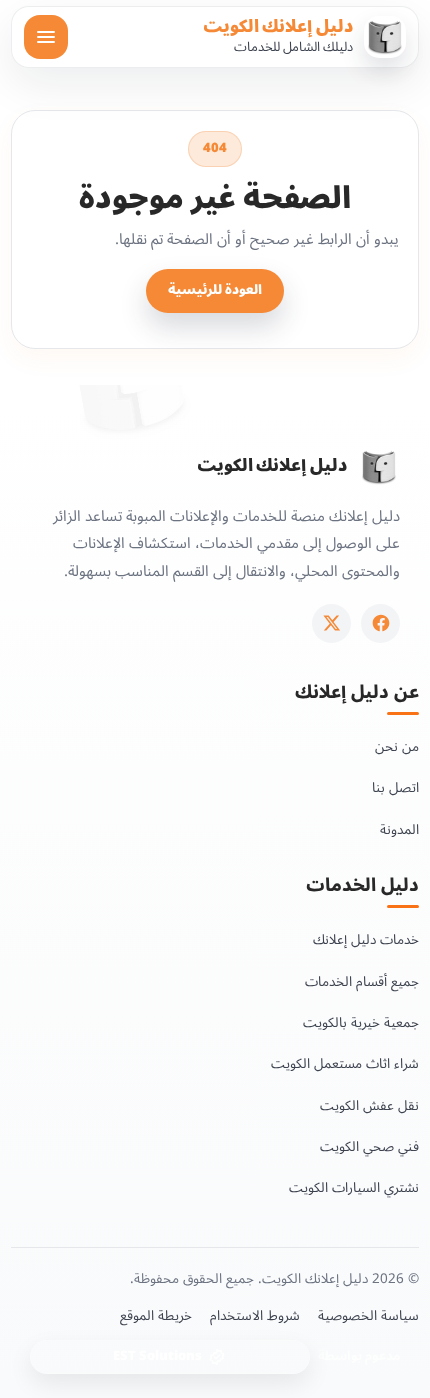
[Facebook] (380, 623)
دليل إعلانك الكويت (278, 27)
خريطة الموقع (156, 1316)
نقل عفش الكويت (369, 1105)
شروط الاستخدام (255, 1316)
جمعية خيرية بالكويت (361, 1022)
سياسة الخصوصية (368, 1316)
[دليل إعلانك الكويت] (379, 467)
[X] (331, 623)
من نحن (397, 746)
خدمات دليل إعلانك (366, 939)
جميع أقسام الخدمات (362, 981)
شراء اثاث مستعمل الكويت (345, 1063)
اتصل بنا (395, 787)
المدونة (399, 829)
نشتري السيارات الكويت (354, 1187)
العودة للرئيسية (215, 290)
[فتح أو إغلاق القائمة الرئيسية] (46, 37)
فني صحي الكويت (369, 1146)
